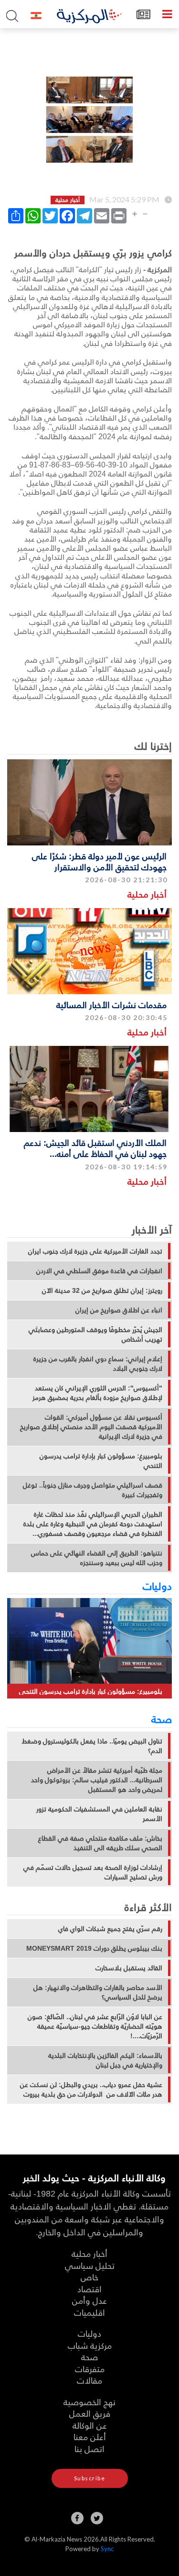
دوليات (157, 1586)
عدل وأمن (89, 2300)
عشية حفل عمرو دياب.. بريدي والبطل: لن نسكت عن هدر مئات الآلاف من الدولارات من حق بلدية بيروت (91, 2089)
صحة (162, 1719)
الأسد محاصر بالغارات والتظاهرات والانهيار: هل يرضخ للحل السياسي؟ (98, 1992)
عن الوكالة (90, 2425)
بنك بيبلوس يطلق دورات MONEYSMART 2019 (94, 1948)
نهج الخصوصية (89, 2402)
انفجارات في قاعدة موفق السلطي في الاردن (99, 1271)
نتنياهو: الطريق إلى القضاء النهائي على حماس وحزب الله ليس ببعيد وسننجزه (97, 1558)
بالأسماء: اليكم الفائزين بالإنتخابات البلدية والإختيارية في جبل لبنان (105, 2060)
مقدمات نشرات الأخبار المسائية (111, 1005)
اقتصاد (89, 2289)
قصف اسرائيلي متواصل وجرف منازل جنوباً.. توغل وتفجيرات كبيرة (93, 1490)
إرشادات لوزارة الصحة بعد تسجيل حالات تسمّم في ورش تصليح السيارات (93, 1872)
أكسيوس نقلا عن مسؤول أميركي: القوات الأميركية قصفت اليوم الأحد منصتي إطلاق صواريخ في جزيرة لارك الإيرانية (91, 1427)
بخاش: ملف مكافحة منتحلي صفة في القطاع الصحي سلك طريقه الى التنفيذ (100, 1843)
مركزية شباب (90, 2345)
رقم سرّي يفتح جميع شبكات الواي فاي (110, 1929)
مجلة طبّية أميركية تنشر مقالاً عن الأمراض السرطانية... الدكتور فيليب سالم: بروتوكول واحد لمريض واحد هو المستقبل (97, 1780)
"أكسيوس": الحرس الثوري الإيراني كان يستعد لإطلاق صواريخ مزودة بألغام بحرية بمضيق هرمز (97, 1393)
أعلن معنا (90, 2437)
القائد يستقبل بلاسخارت (129, 1968)
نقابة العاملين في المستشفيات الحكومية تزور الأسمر (99, 1814)
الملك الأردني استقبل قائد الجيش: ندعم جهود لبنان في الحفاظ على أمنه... (95, 1148)
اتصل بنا (89, 2448)
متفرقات (90, 2369)
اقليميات (89, 2312)
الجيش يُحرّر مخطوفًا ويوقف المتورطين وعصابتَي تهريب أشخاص (95, 1334)
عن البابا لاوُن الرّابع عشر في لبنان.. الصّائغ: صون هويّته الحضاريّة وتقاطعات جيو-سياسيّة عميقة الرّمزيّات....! (95, 2026)
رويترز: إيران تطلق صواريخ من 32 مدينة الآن (102, 1290)
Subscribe (90, 2478)
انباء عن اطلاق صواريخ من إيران (119, 1310)
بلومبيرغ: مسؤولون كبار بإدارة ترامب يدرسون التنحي (101, 1461)
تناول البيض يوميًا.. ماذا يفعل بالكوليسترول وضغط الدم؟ (92, 1746)
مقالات (89, 2380)
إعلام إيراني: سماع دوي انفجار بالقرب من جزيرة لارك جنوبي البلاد (98, 1364)
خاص (89, 2277)
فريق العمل (90, 2413)
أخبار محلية (147, 894)
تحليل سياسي (90, 2265)
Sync (107, 2549)
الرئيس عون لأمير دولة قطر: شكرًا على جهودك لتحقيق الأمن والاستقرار (99, 861)
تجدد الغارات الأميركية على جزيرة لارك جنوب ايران (95, 1251)
